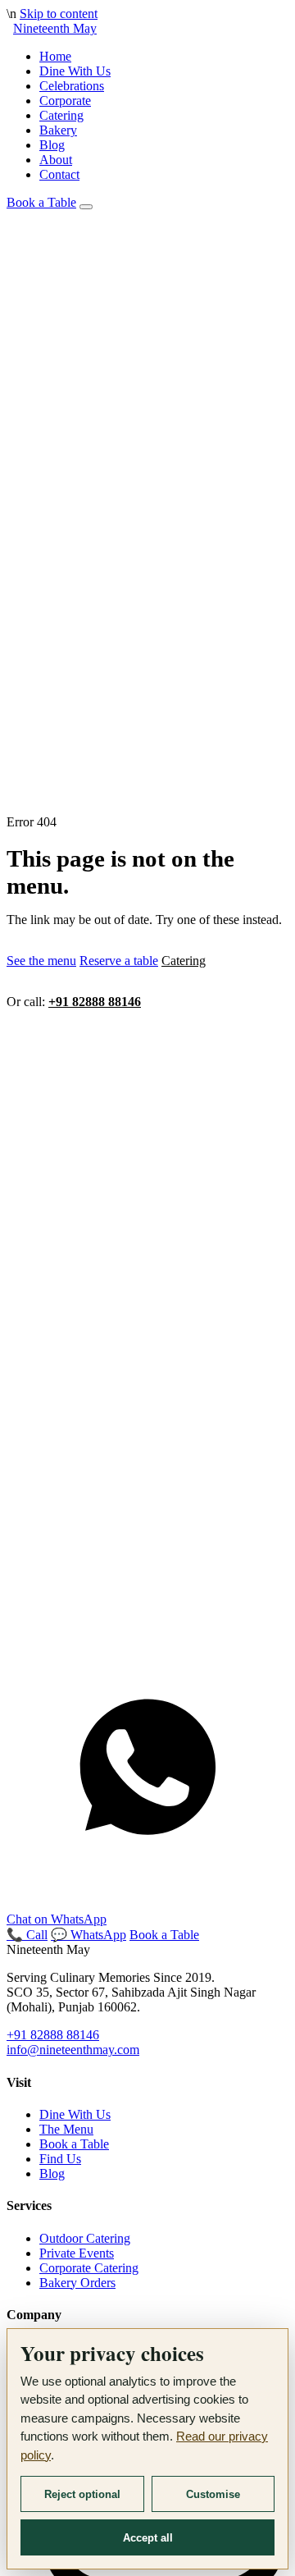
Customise (213, 2494)
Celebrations (72, 86)
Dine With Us (75, 71)
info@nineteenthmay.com (73, 2050)
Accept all (148, 2538)
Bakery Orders (77, 2283)
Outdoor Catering (85, 2238)
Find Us (60, 2159)
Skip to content (59, 14)
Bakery (58, 130)
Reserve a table (119, 961)
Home (55, 56)
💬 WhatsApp (88, 1935)
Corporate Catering (89, 2268)
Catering (61, 115)
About (56, 160)
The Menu (66, 2129)
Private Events (77, 2253)
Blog (52, 145)
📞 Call (27, 1935)
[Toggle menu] (86, 207)
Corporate (65, 101)
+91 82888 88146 (95, 1002)
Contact (59, 174)
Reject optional (82, 2494)
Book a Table (41, 202)
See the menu (41, 961)
